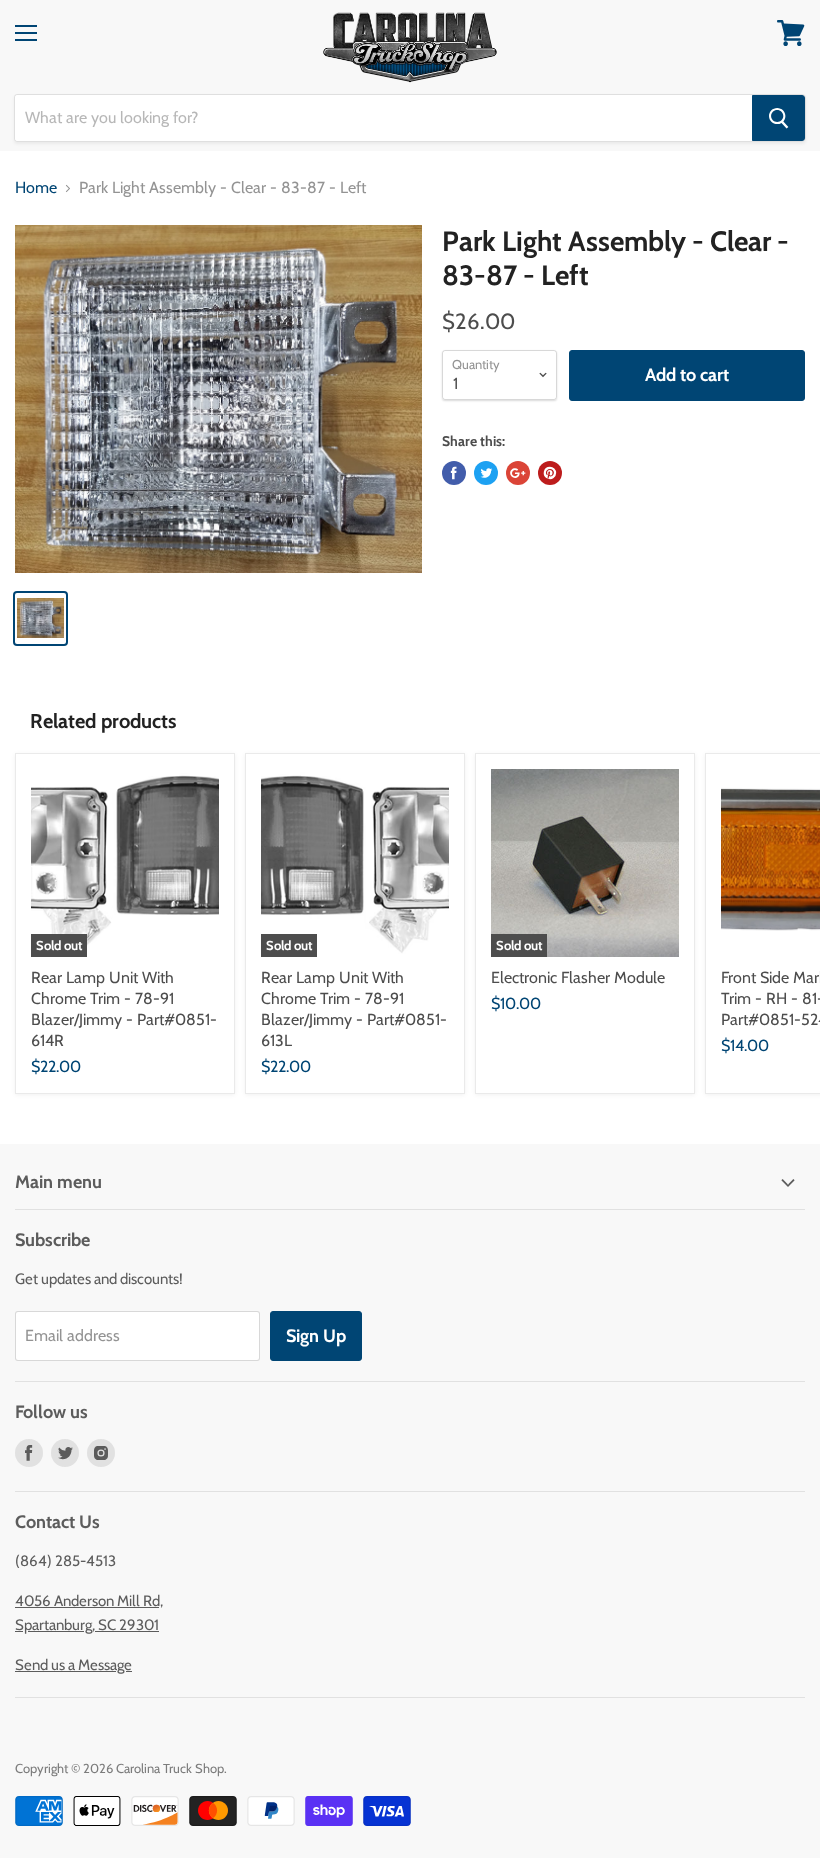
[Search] (778, 118)
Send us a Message (73, 1665)
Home (36, 188)
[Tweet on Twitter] (486, 473)
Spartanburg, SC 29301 (87, 1625)
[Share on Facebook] (454, 473)
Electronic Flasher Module (578, 977)
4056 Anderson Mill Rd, (89, 1601)
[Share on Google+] (518, 473)
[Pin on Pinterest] (550, 473)
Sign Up (316, 1336)
